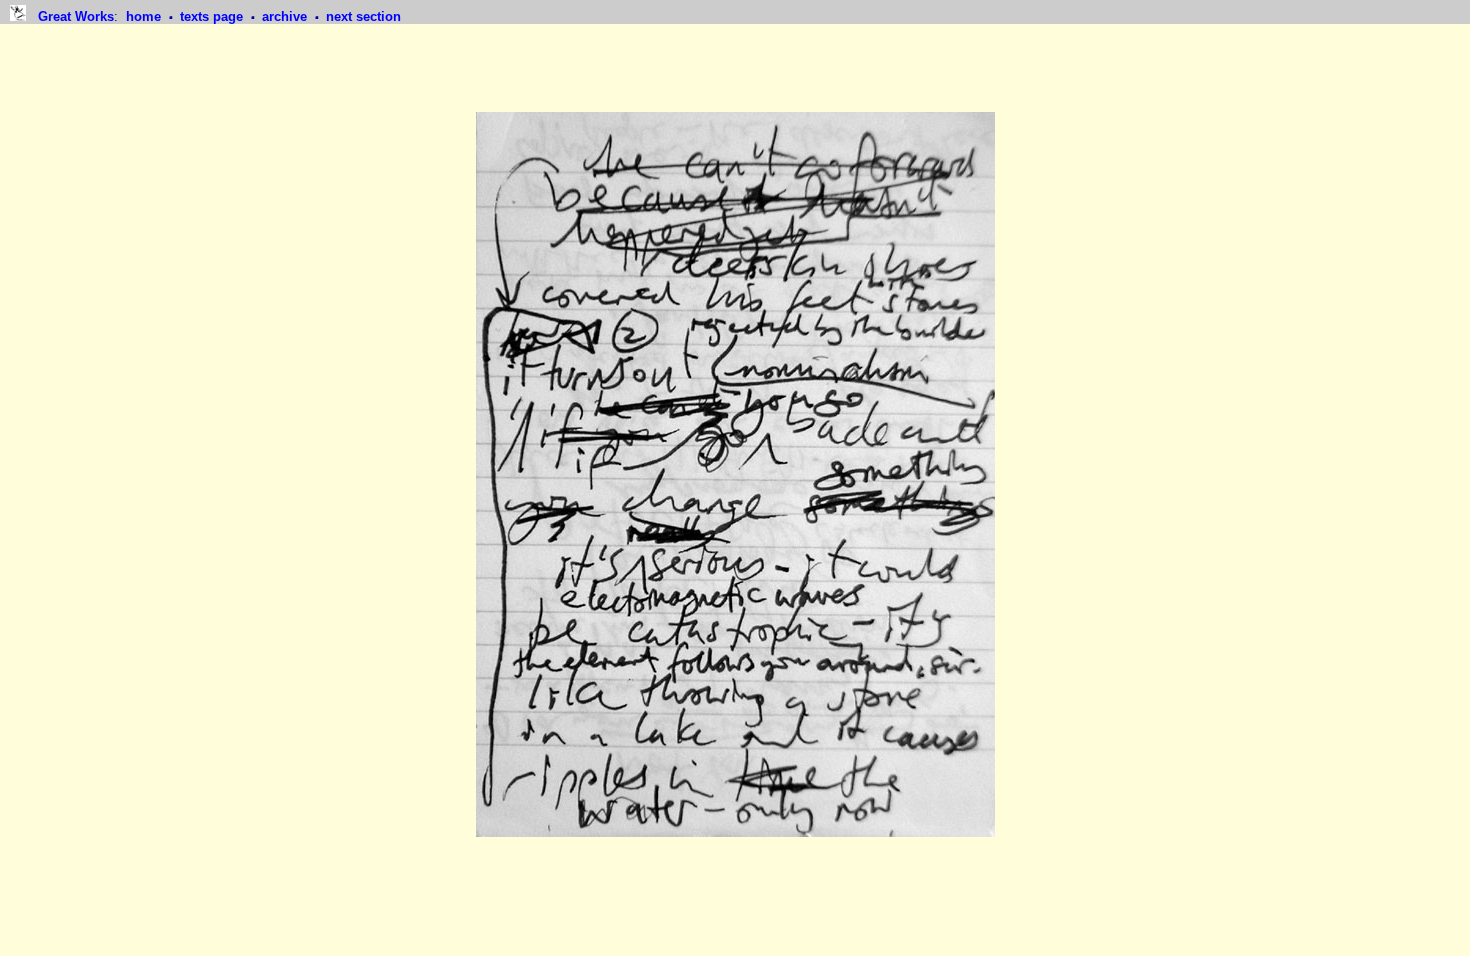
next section (363, 16)
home (145, 16)
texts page (213, 16)
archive (286, 16)
